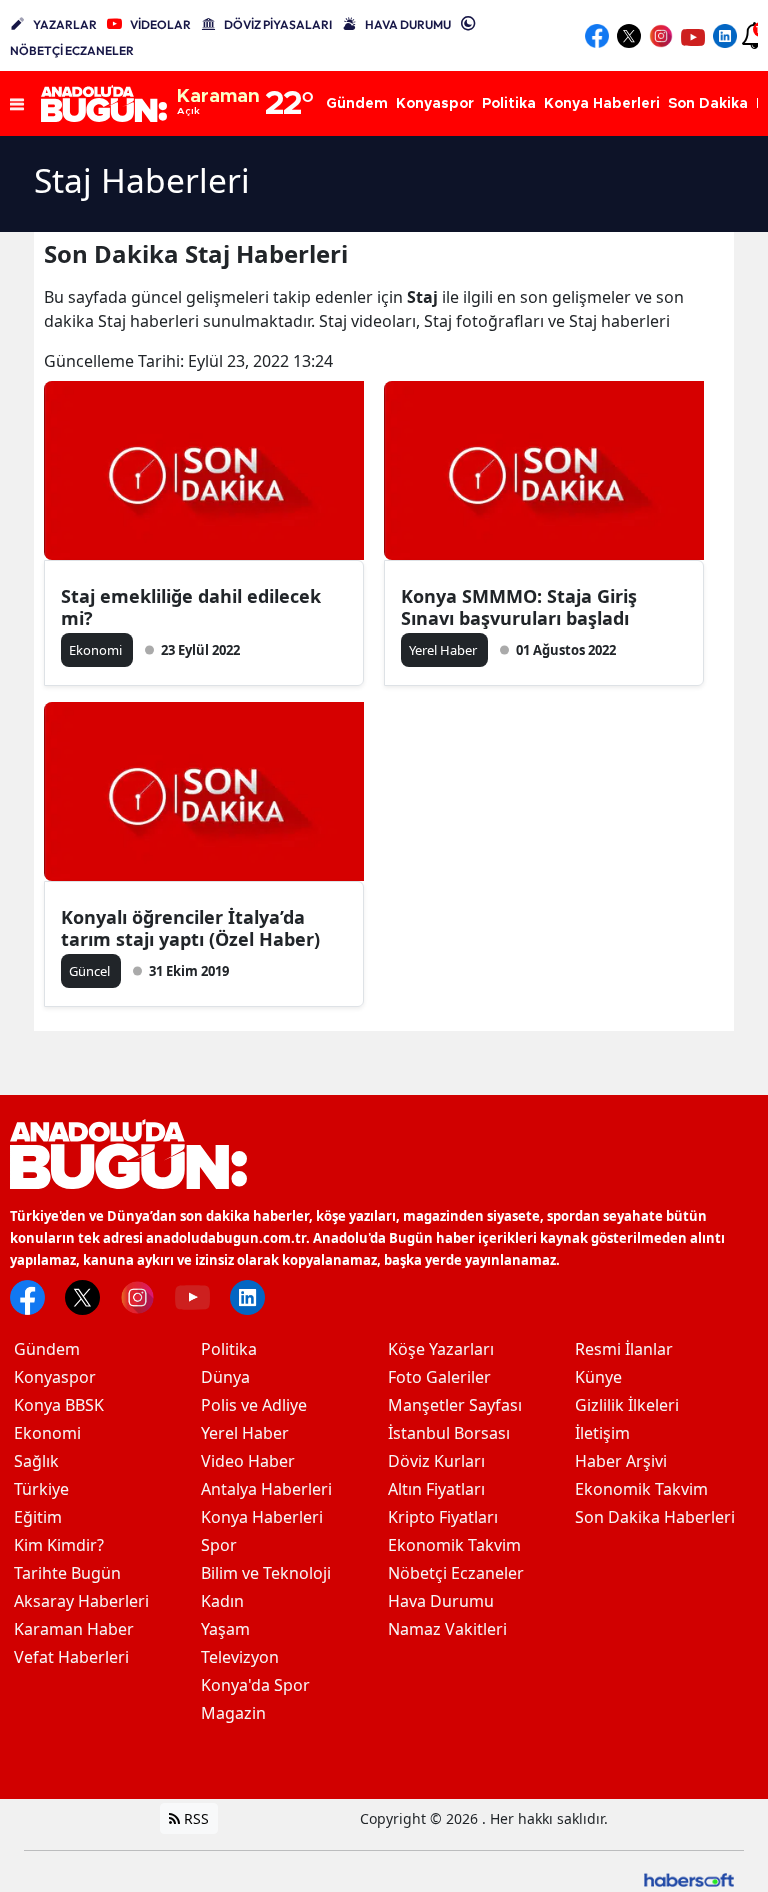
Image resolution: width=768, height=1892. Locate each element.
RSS (194, 1818)
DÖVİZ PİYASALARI (278, 24)
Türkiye (41, 1489)
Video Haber (248, 1461)
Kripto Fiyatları (443, 1517)
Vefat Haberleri (71, 1657)
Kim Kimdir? (59, 1545)
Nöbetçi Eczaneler (456, 1573)
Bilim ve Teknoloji (266, 1573)
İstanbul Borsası (449, 1433)
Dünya (225, 1377)
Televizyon (240, 1657)
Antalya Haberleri (266, 1489)
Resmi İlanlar (624, 1349)
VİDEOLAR (160, 24)
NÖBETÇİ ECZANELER (72, 50)
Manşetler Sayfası (455, 1405)
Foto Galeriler (439, 1377)
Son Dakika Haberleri (655, 1517)
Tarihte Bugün (67, 1573)
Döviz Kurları (436, 1461)
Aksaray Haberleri (81, 1601)
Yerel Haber (245, 1433)
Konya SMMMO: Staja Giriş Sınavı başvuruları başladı (519, 607)
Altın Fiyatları (436, 1489)
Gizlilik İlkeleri (627, 1405)
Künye (598, 1377)
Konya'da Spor (255, 1685)
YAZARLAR (65, 24)
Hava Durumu (441, 1601)
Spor (219, 1545)
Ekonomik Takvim (454, 1545)
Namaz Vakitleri (447, 1629)
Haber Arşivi (621, 1461)
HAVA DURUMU (408, 24)
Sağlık (36, 1461)
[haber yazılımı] (689, 1877)
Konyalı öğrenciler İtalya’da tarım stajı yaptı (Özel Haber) (190, 928)
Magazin (233, 1713)
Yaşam (225, 1629)
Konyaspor (55, 1377)
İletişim (602, 1433)
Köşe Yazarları (441, 1349)
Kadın (222, 1601)
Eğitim (38, 1517)
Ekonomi (47, 1433)
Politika (229, 1349)
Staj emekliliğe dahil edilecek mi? (191, 607)
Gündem (47, 1349)
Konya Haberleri (262, 1517)
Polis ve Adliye (254, 1405)
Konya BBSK (59, 1405)
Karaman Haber (74, 1629)
